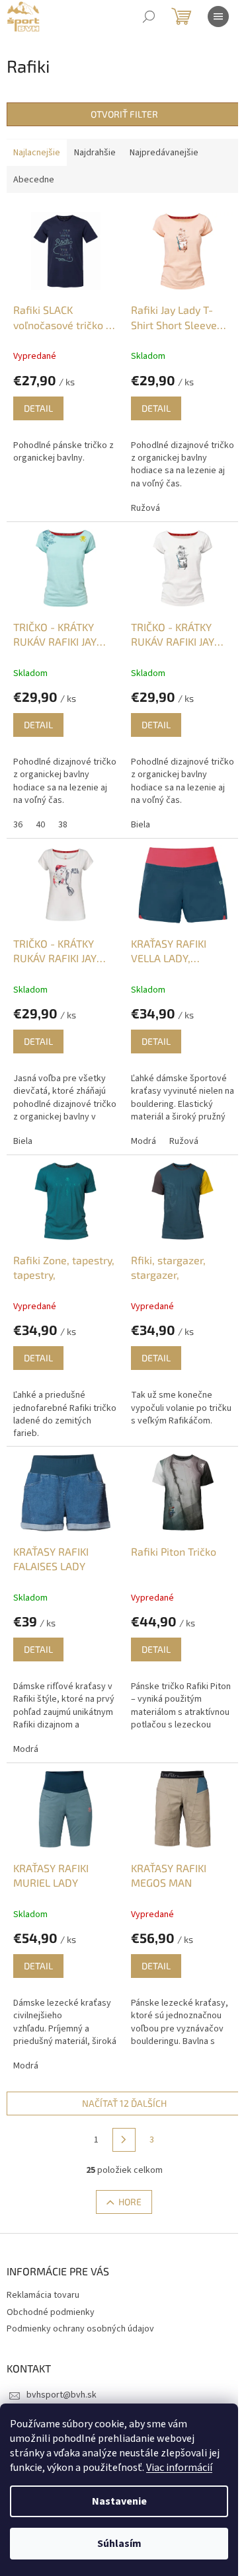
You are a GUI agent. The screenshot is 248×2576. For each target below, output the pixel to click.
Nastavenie (119, 2501)
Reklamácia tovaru (43, 2295)
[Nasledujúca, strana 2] (124, 2140)
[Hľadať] (149, 17)
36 (18, 825)
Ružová (145, 508)
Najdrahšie (95, 153)
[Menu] (218, 17)
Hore (130, 2202)
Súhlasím (119, 2544)
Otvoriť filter (124, 114)
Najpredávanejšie (164, 153)
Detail (38, 408)
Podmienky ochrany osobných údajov (80, 2329)
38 (63, 825)
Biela (141, 825)
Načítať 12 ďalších (124, 2103)
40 (40, 825)
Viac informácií (179, 2468)
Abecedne (34, 180)
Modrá (144, 1141)
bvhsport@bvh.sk (62, 2395)
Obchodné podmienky (51, 2312)
